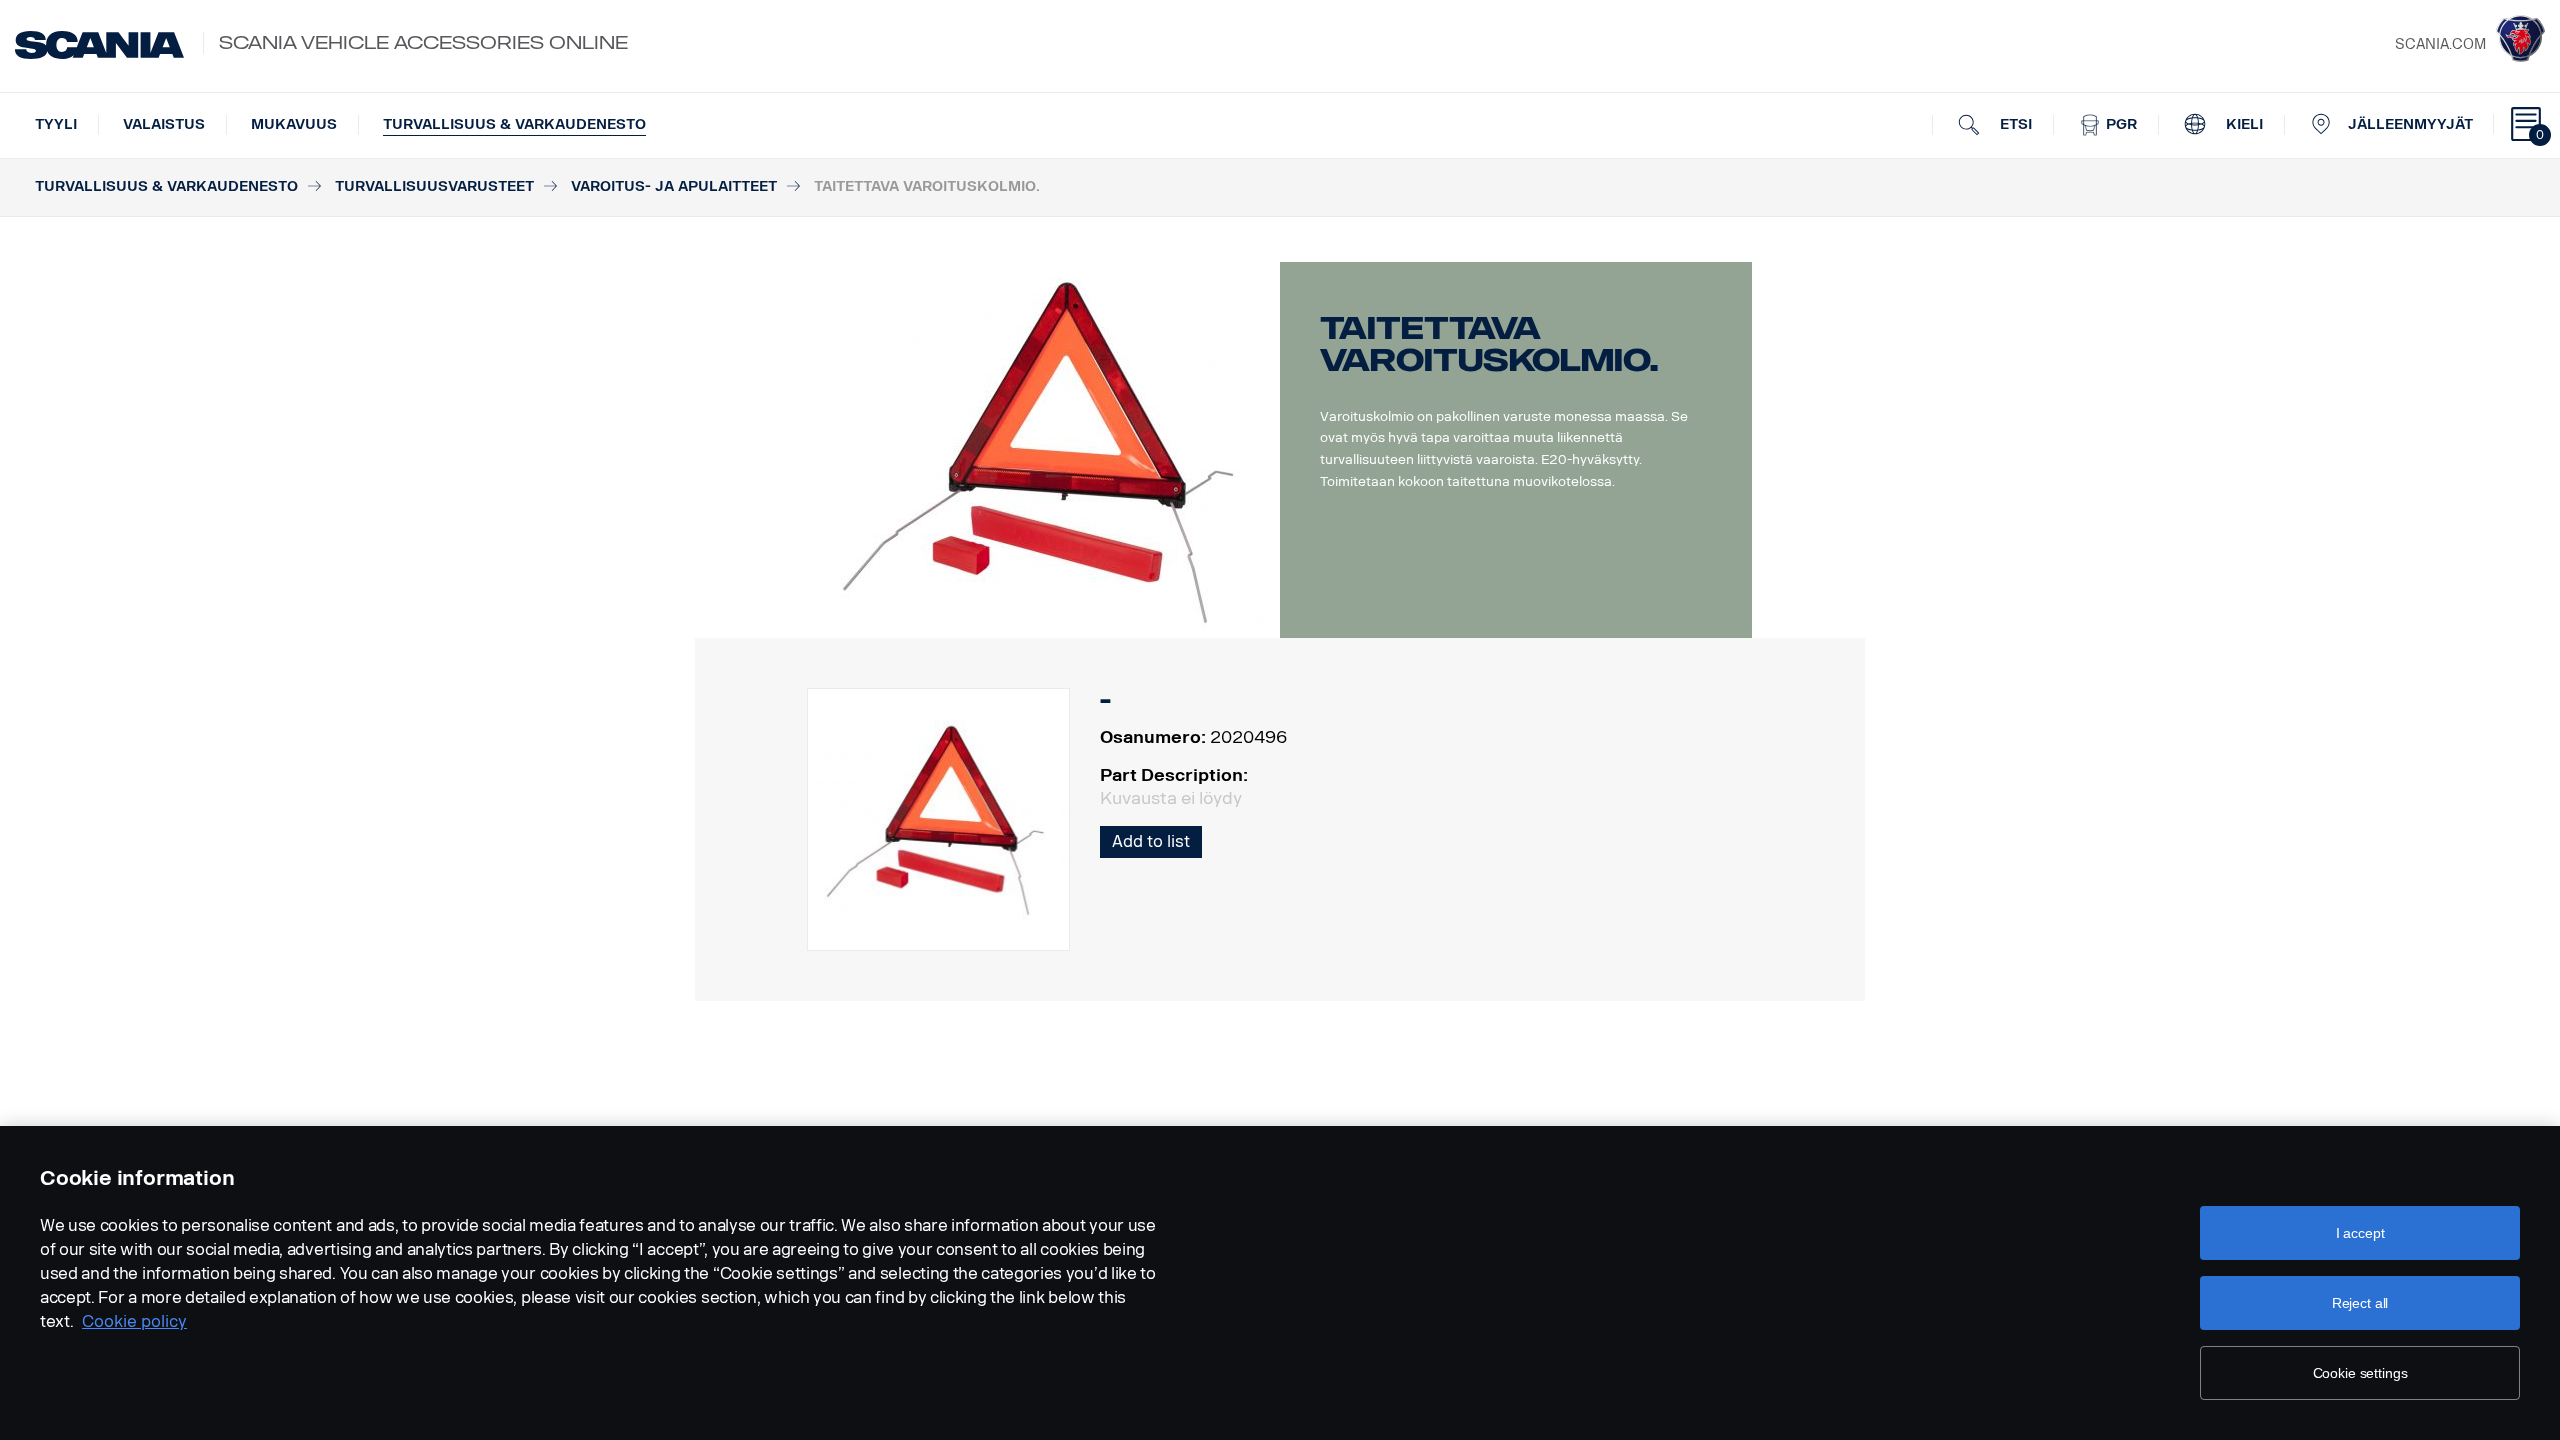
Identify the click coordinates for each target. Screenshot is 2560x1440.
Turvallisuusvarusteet (434, 186)
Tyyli (56, 124)
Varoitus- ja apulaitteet (674, 186)
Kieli (2242, 124)
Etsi (2014, 124)
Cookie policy (134, 1321)
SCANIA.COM (2440, 44)
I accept (2360, 1233)
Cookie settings (2360, 1373)
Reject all (2360, 1303)
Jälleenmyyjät (2410, 124)
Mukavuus (294, 124)
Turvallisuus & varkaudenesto (514, 124)
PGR (2119, 124)
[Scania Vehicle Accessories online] (99, 45)
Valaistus (164, 124)
